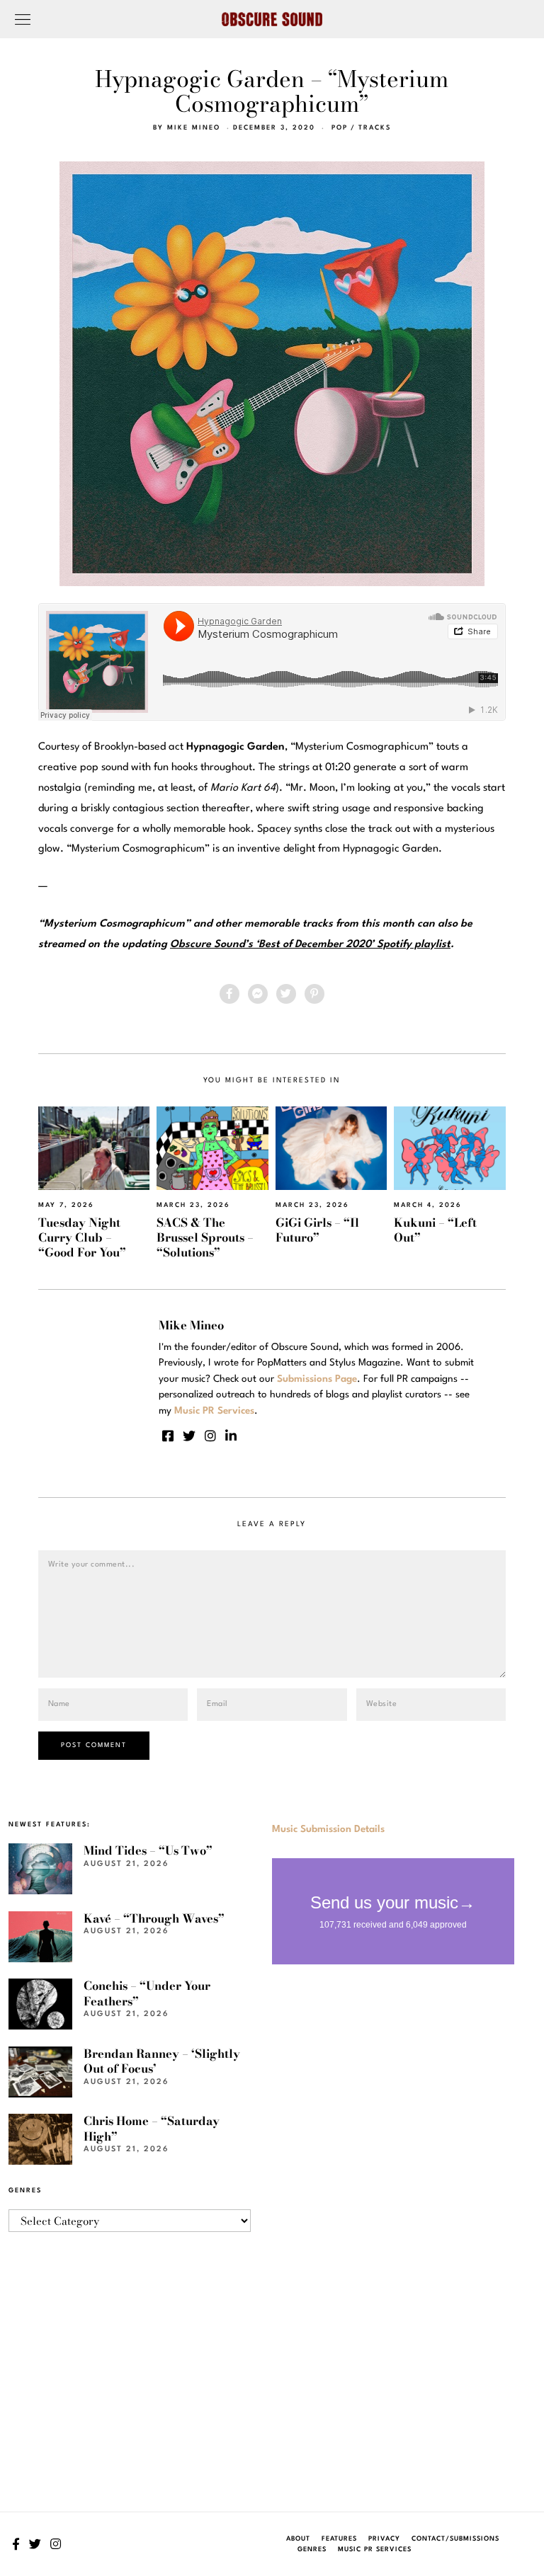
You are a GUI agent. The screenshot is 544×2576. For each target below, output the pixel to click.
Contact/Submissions (455, 2539)
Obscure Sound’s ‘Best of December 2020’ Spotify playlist (310, 945)
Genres (312, 2549)
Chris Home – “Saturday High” (152, 2128)
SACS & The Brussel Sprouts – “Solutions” (205, 1238)
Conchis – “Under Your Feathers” (147, 1993)
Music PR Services (375, 2549)
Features (339, 2539)
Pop (340, 128)
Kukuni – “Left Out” (435, 1230)
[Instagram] (210, 1436)
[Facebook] (229, 994)
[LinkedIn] (231, 1436)
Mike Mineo (194, 128)
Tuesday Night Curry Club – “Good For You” (82, 1238)
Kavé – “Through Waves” (154, 1918)
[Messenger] (258, 994)
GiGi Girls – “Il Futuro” (317, 1230)
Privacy (384, 2539)
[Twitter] (286, 994)
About (298, 2539)
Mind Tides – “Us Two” (148, 1850)
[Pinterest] (314, 994)
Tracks (375, 128)
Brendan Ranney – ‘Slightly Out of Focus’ (162, 2061)
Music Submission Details (328, 1829)
